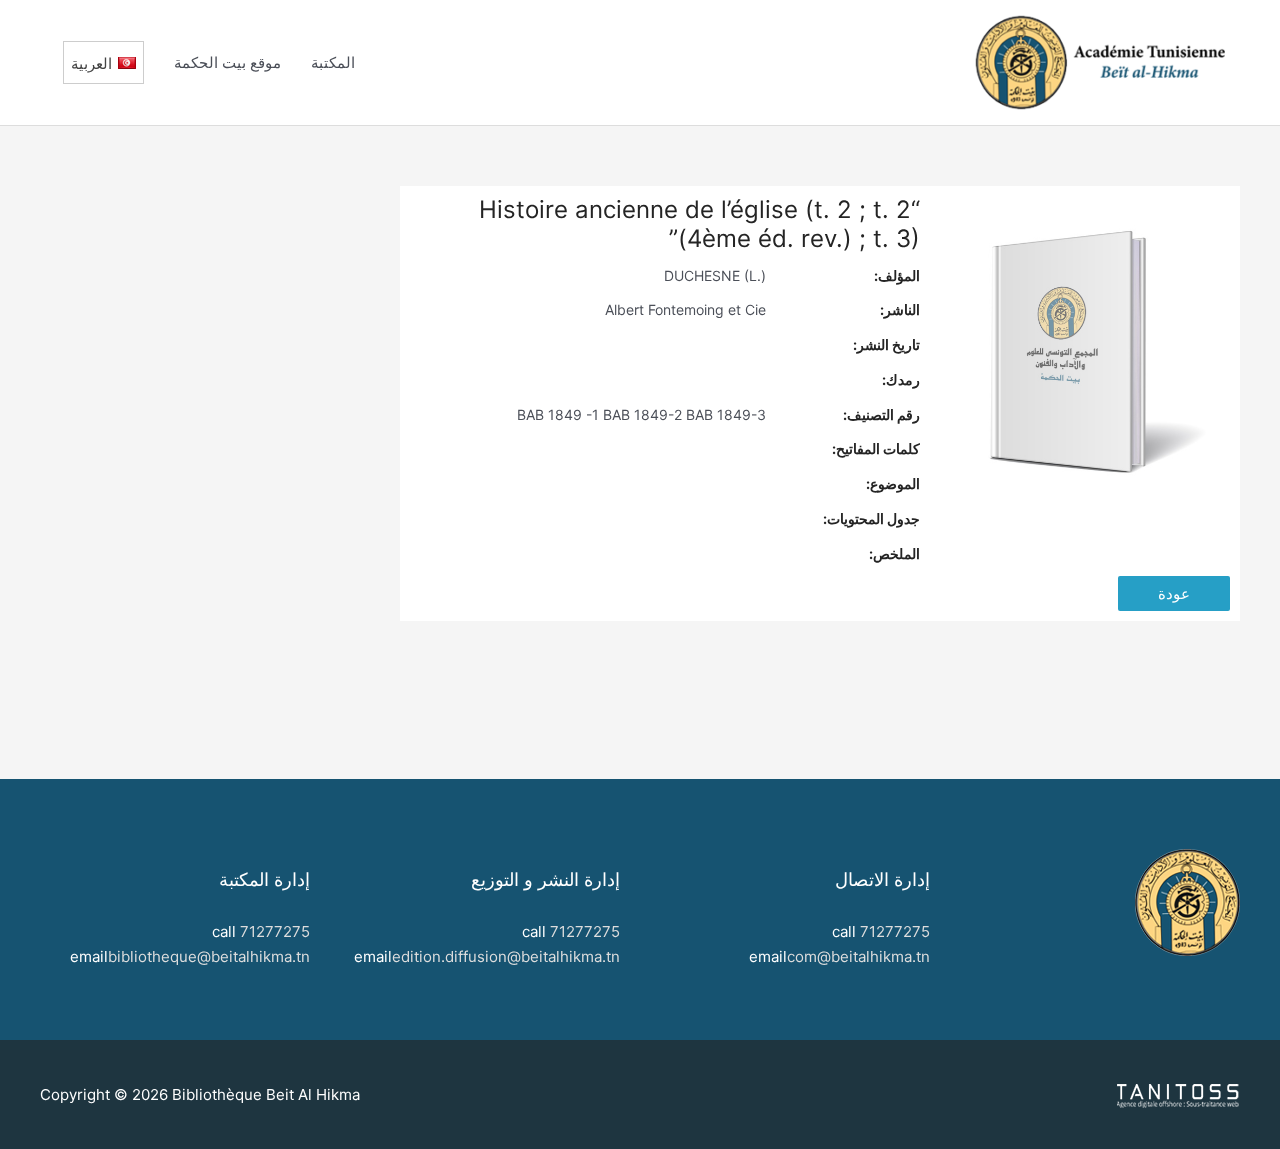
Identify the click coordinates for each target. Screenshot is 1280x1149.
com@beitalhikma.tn (858, 956)
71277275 (895, 931)
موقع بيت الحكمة (227, 62)
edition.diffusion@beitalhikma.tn (506, 956)
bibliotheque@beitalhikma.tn (209, 956)
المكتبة (333, 62)
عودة (1174, 593)
